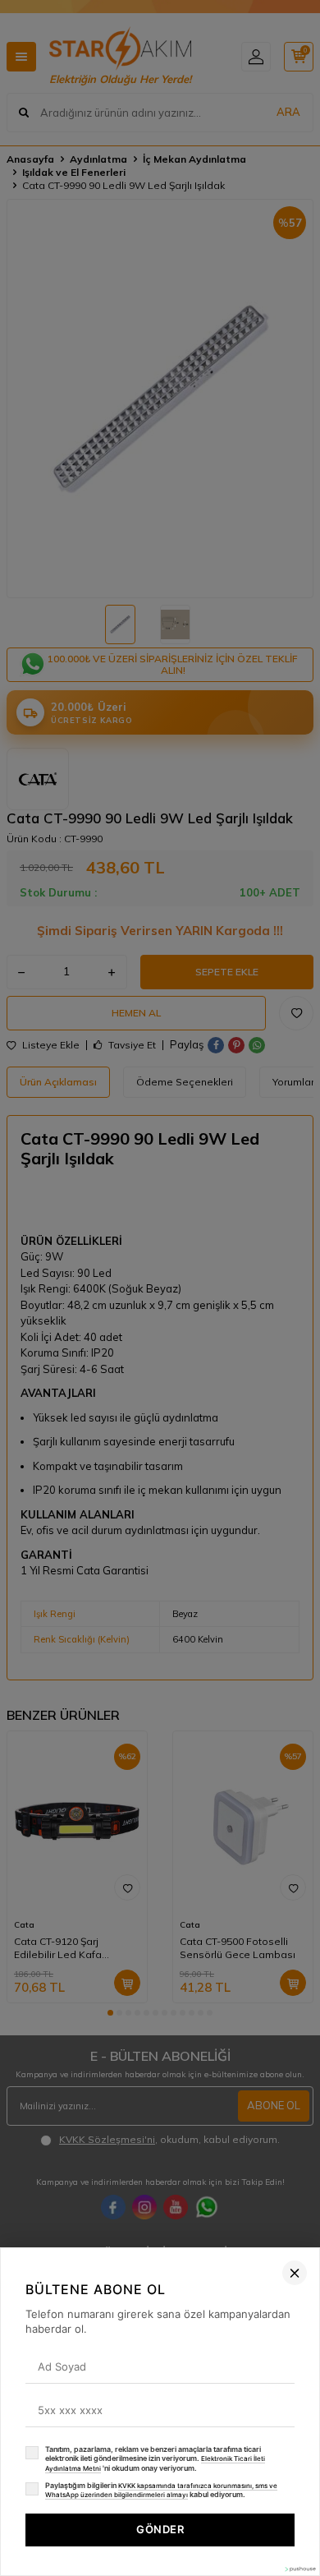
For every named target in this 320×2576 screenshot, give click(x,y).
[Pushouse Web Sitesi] (299, 2569)
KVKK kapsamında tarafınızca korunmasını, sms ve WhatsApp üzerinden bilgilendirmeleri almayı (161, 2491)
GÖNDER (160, 2529)
